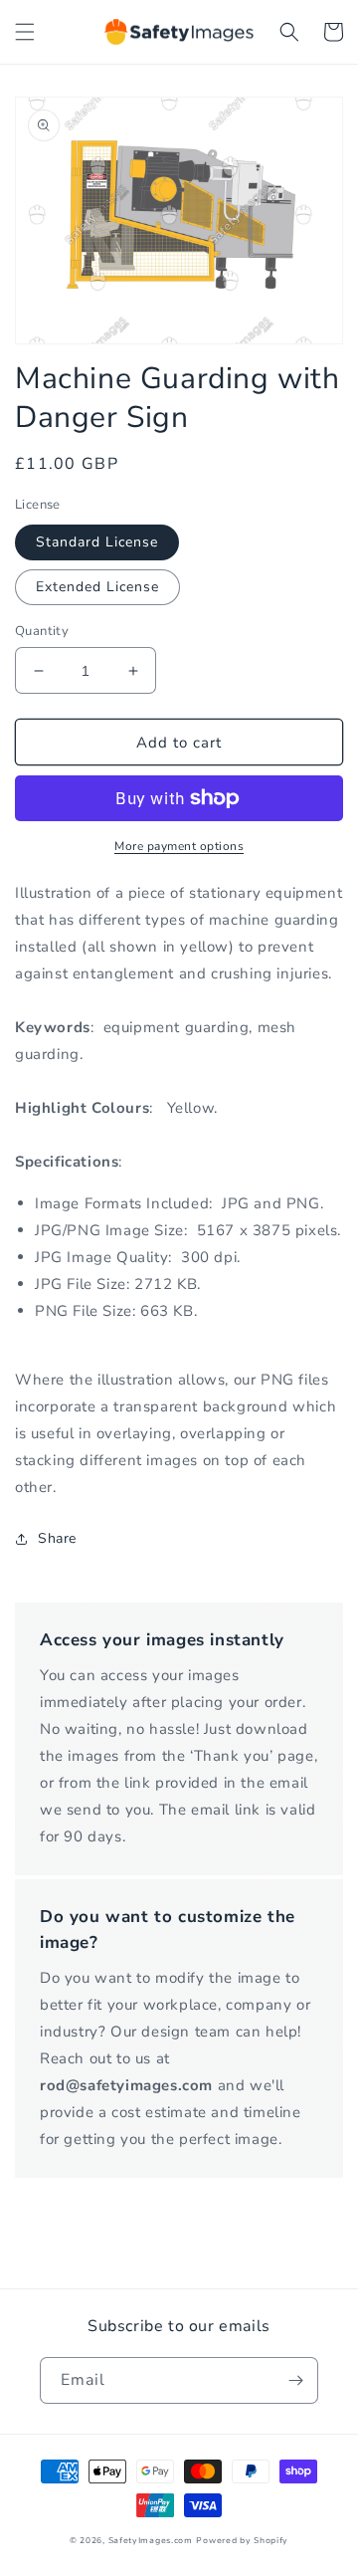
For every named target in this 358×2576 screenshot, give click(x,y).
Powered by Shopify (242, 2541)
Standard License (97, 542)
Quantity (42, 631)
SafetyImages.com (151, 2541)
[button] (25, 32)
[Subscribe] (295, 2380)
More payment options (179, 846)
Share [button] (57, 1538)
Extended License (97, 587)
